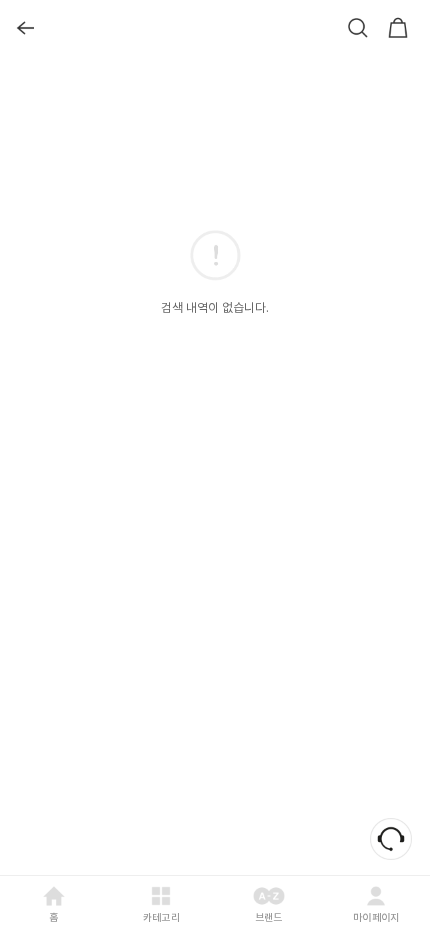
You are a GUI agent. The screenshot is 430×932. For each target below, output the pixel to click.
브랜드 (269, 917)
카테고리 (161, 917)
